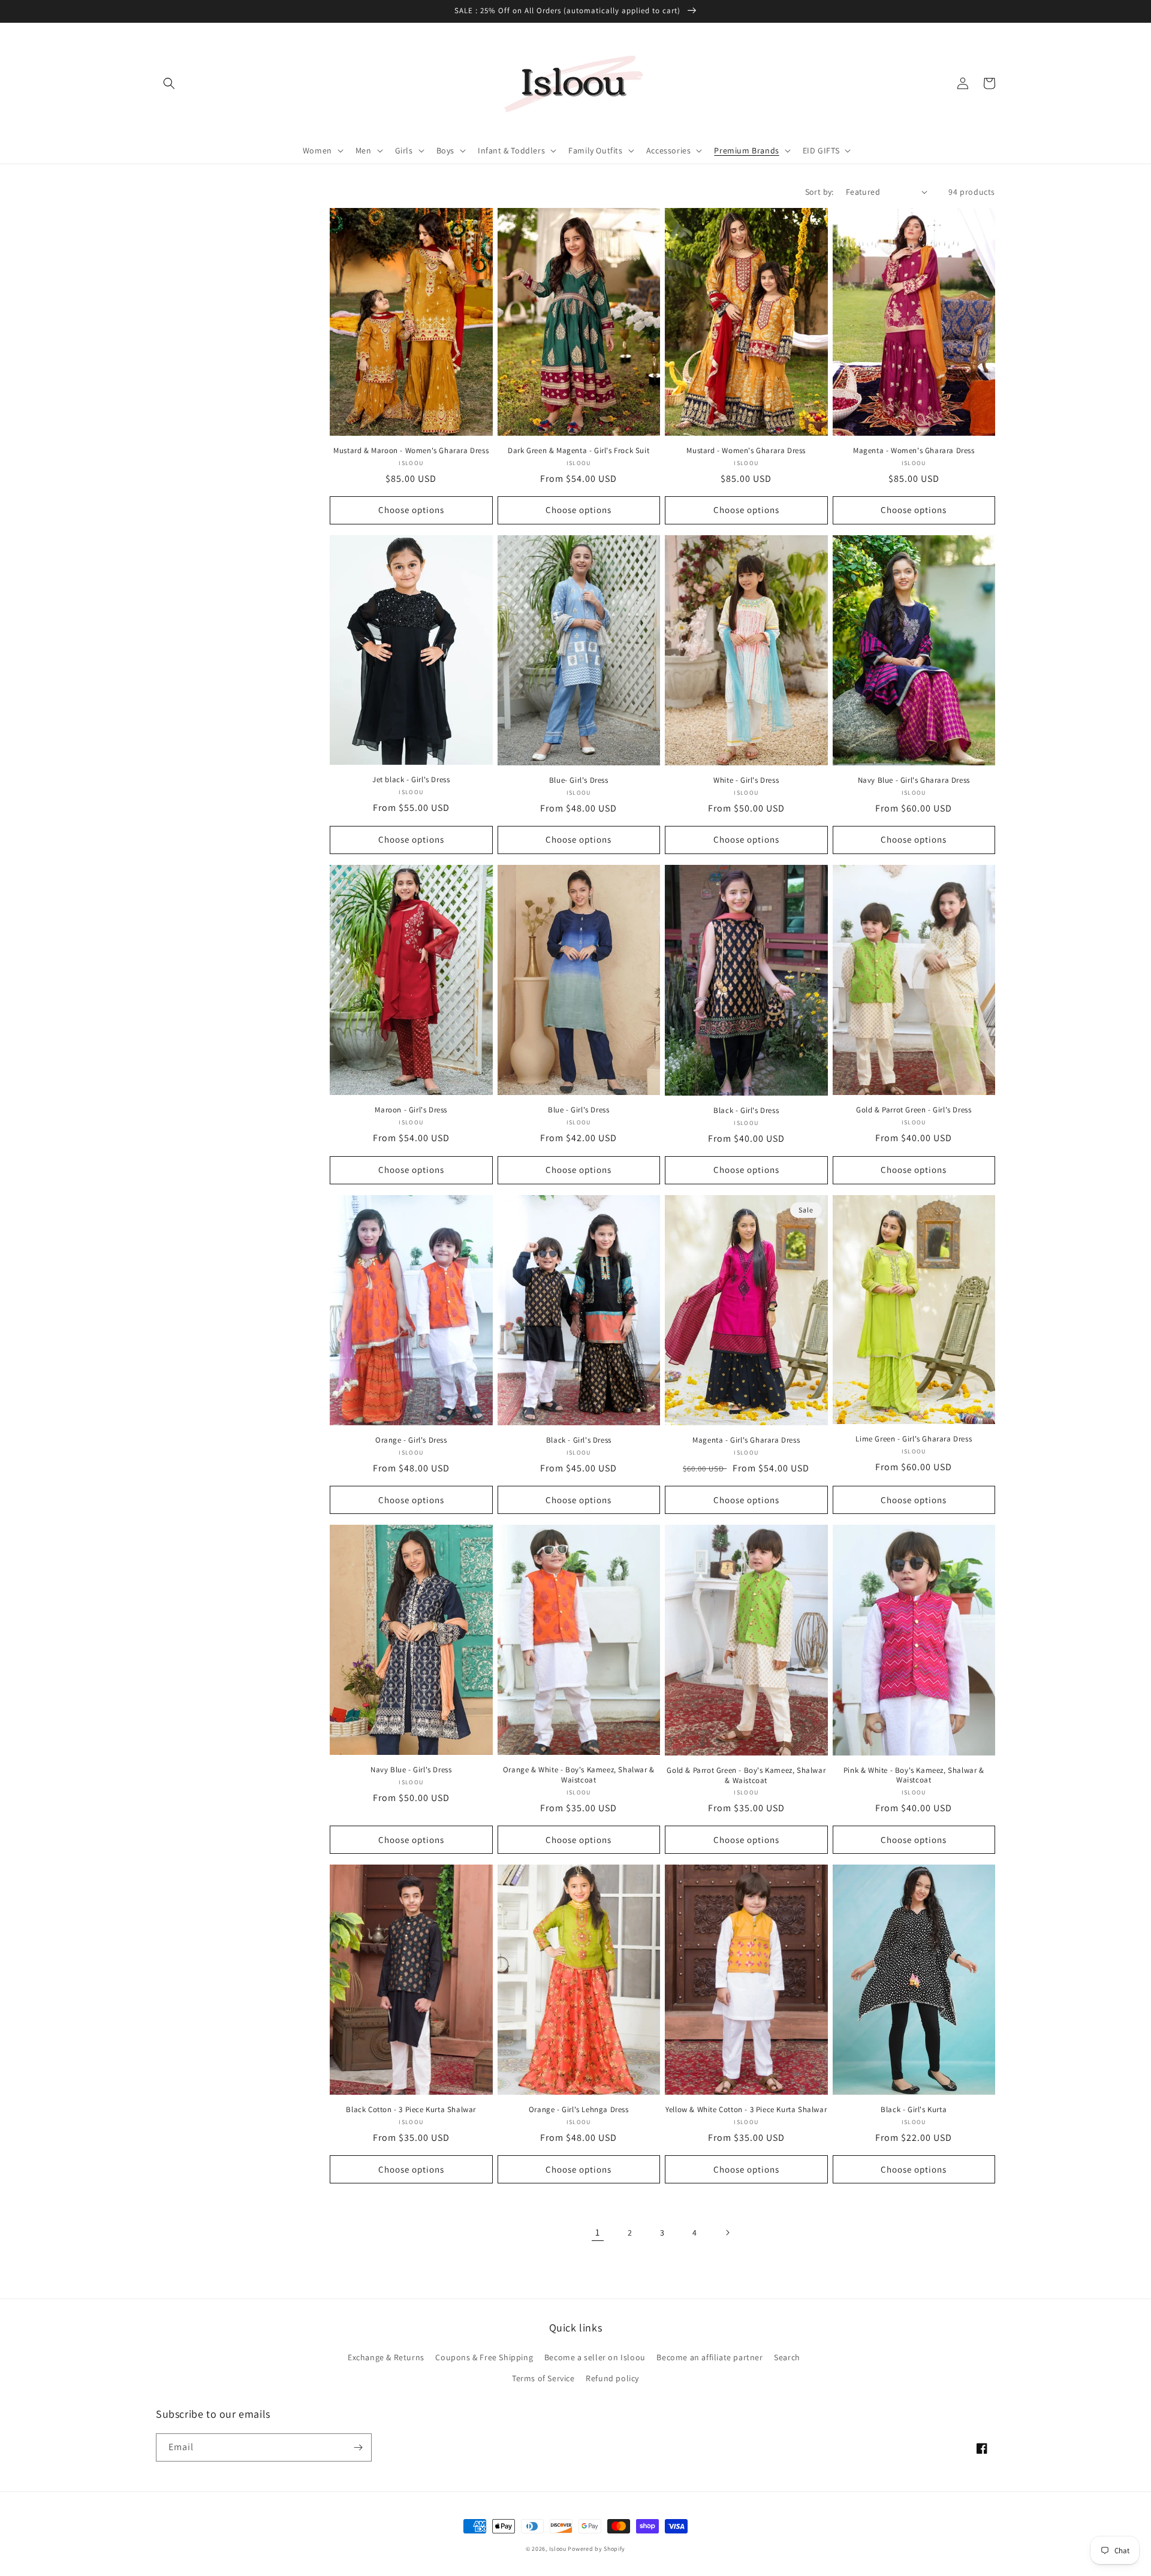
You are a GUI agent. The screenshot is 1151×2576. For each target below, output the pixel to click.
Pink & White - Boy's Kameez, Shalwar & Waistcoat (914, 1776)
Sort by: (819, 192)
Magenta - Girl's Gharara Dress (746, 1440)
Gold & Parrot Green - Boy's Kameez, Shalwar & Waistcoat (746, 1776)
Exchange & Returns (386, 2357)
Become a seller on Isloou (595, 2357)
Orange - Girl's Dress (411, 1440)
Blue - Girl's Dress (578, 1110)
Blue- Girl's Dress (579, 780)
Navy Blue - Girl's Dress (411, 1770)
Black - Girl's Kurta (914, 2110)
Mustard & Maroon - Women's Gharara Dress (411, 451)
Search (787, 2357)
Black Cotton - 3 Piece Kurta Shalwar (411, 2110)
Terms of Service (543, 2378)
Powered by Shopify (596, 2549)
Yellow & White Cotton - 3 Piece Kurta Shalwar (746, 2110)
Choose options (411, 510)
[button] (169, 83)
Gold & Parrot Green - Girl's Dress (914, 1110)
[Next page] (727, 2233)
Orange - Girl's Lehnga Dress (579, 2110)
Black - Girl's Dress (746, 1111)
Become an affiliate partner (709, 2357)
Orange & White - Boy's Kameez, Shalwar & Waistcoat (579, 1775)
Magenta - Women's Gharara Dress (914, 451)
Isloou (558, 2549)
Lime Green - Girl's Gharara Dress (914, 1439)
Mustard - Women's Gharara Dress (746, 451)
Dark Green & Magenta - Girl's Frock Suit (578, 451)
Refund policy (612, 2378)
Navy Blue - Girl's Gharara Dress (914, 780)
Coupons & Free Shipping (484, 2357)
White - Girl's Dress (746, 780)
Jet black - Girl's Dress (411, 780)
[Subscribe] (358, 2447)
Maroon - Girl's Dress (411, 1110)
